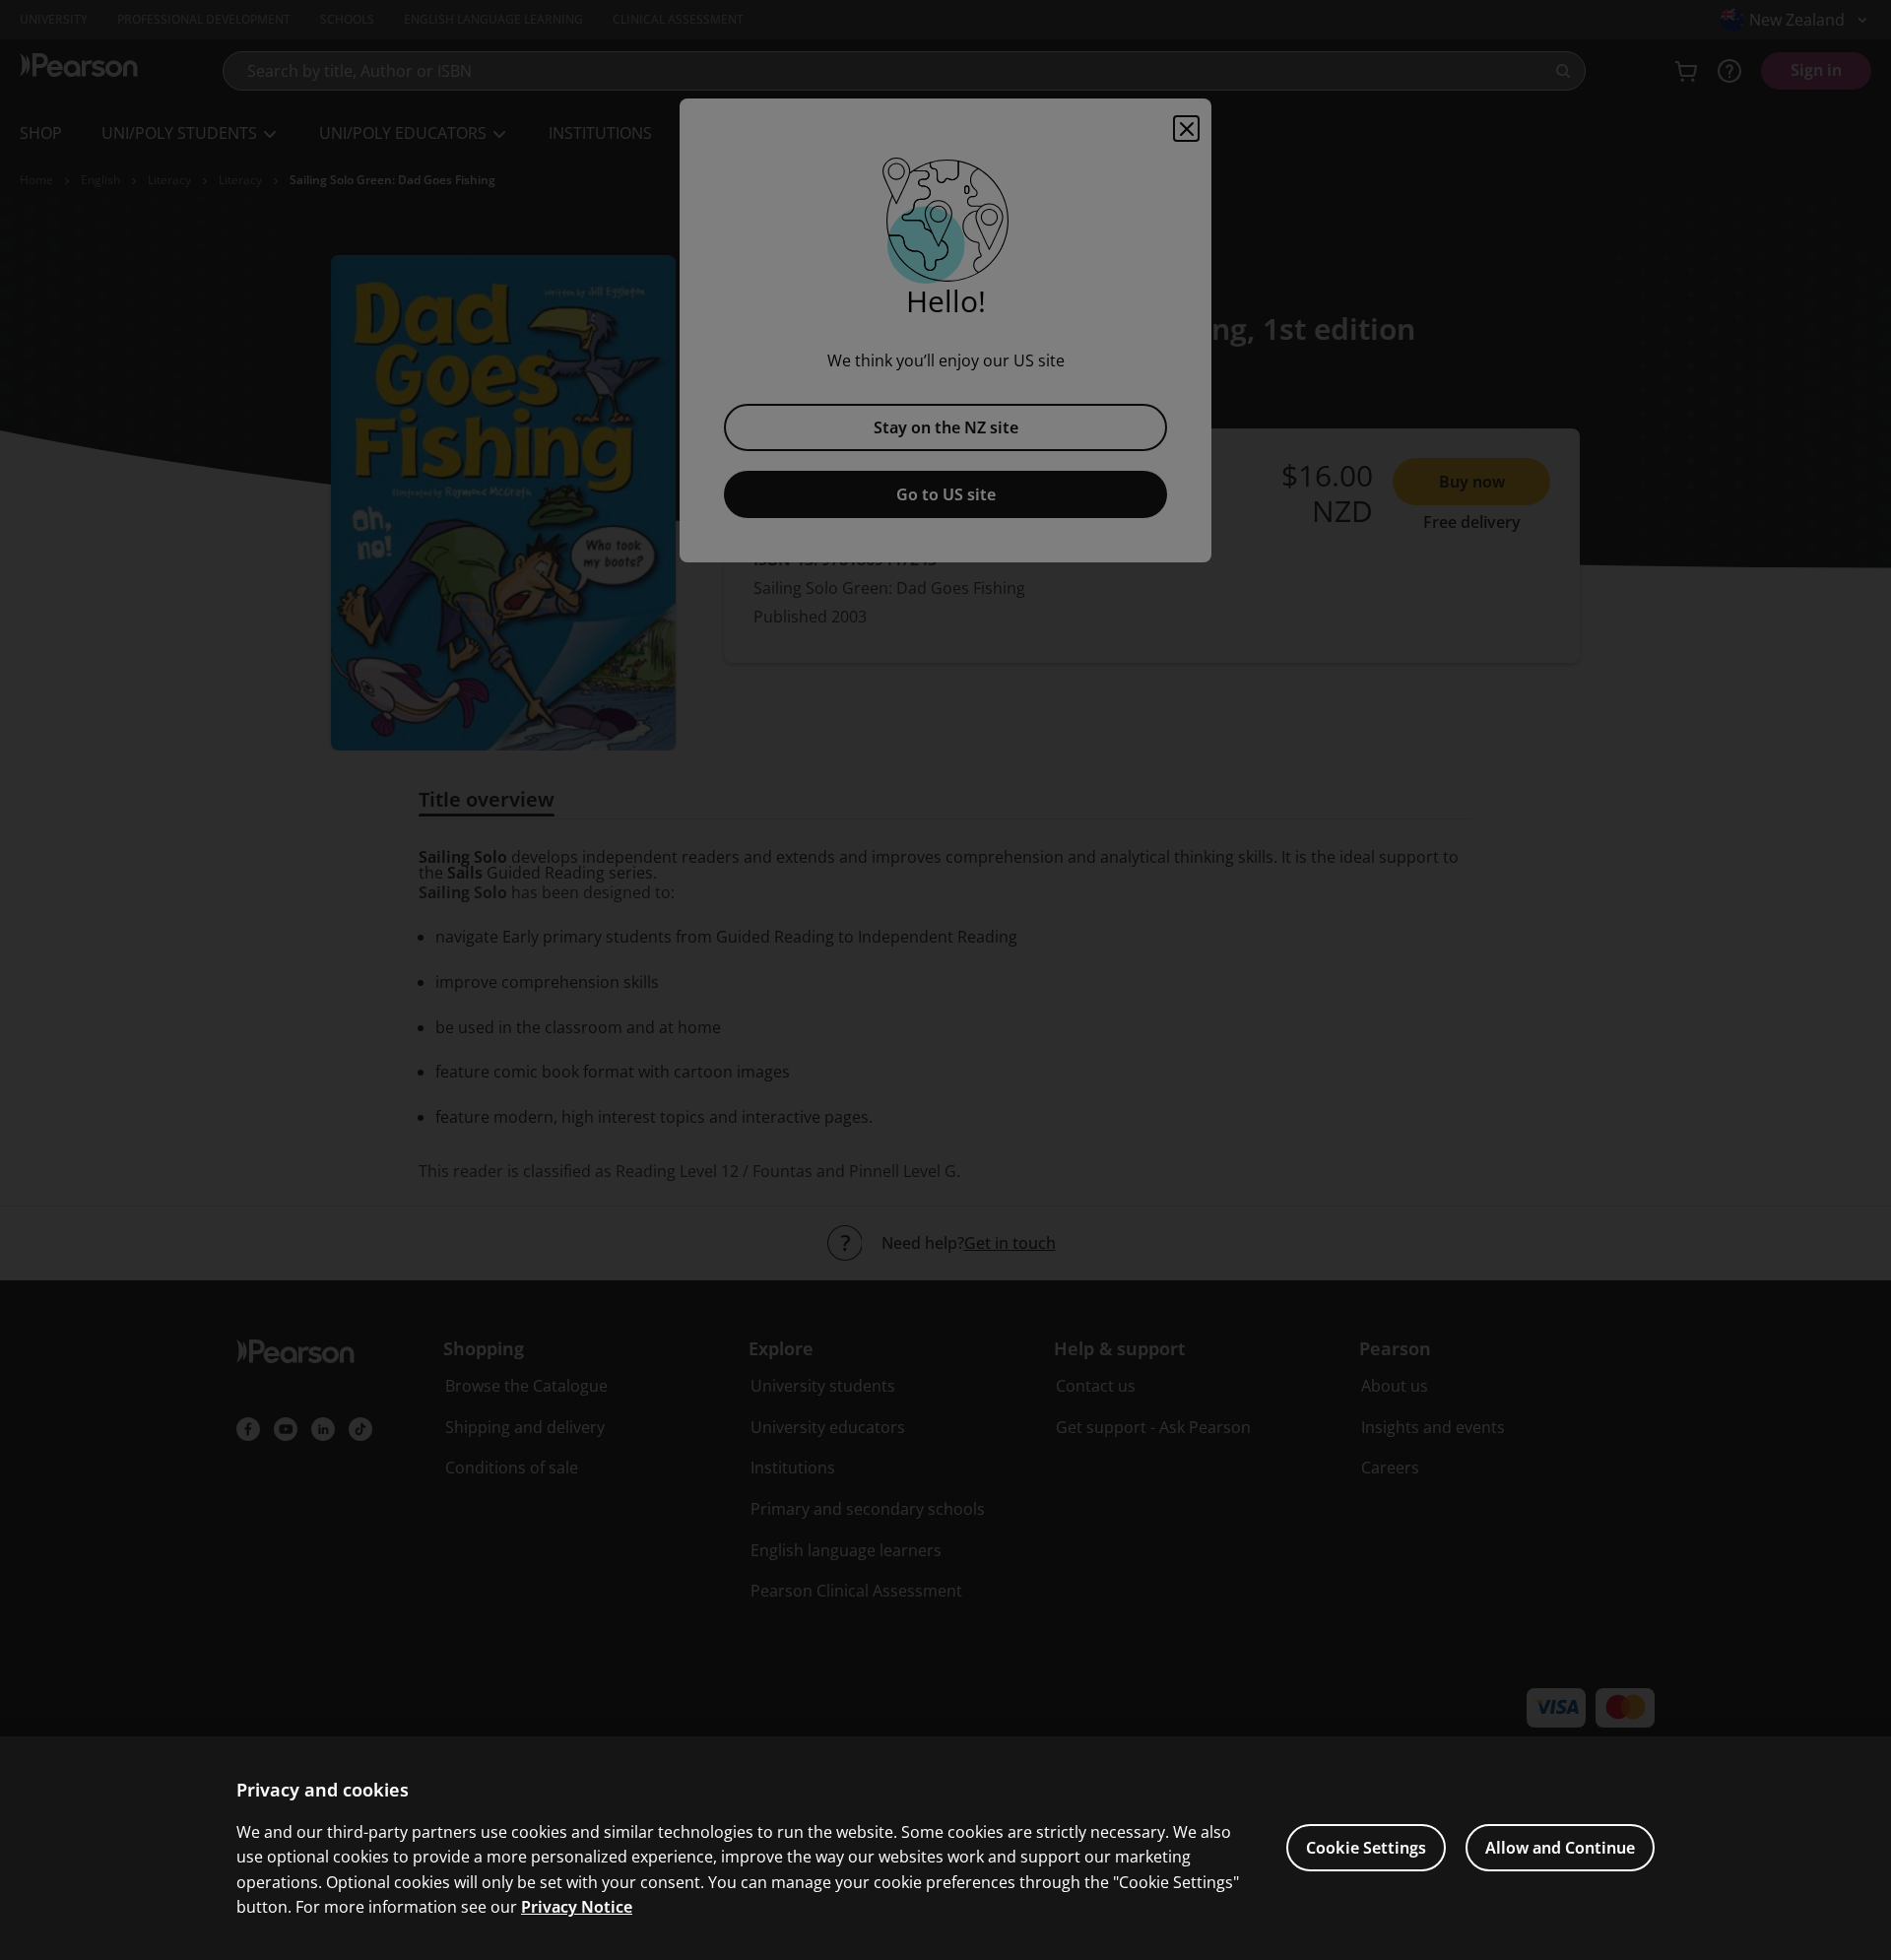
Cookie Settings (1366, 1848)
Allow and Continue (1560, 1848)
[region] (945, 1848)
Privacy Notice (577, 1907)
